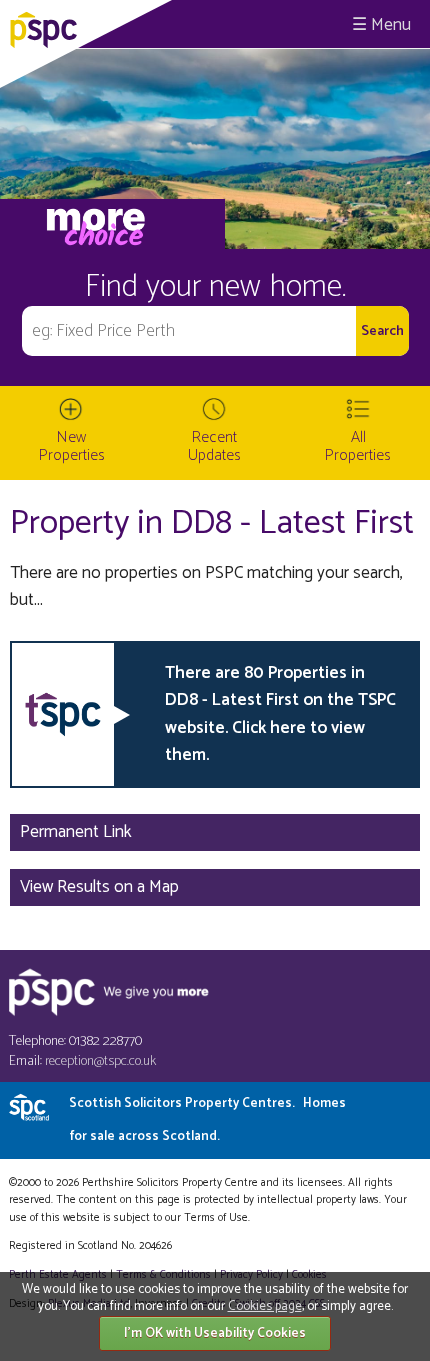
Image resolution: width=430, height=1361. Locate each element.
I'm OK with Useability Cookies (215, 1333)
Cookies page (265, 1306)
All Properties (358, 446)
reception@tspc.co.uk (100, 1061)
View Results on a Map (99, 887)
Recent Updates (214, 446)
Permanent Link (76, 832)
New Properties (72, 446)
